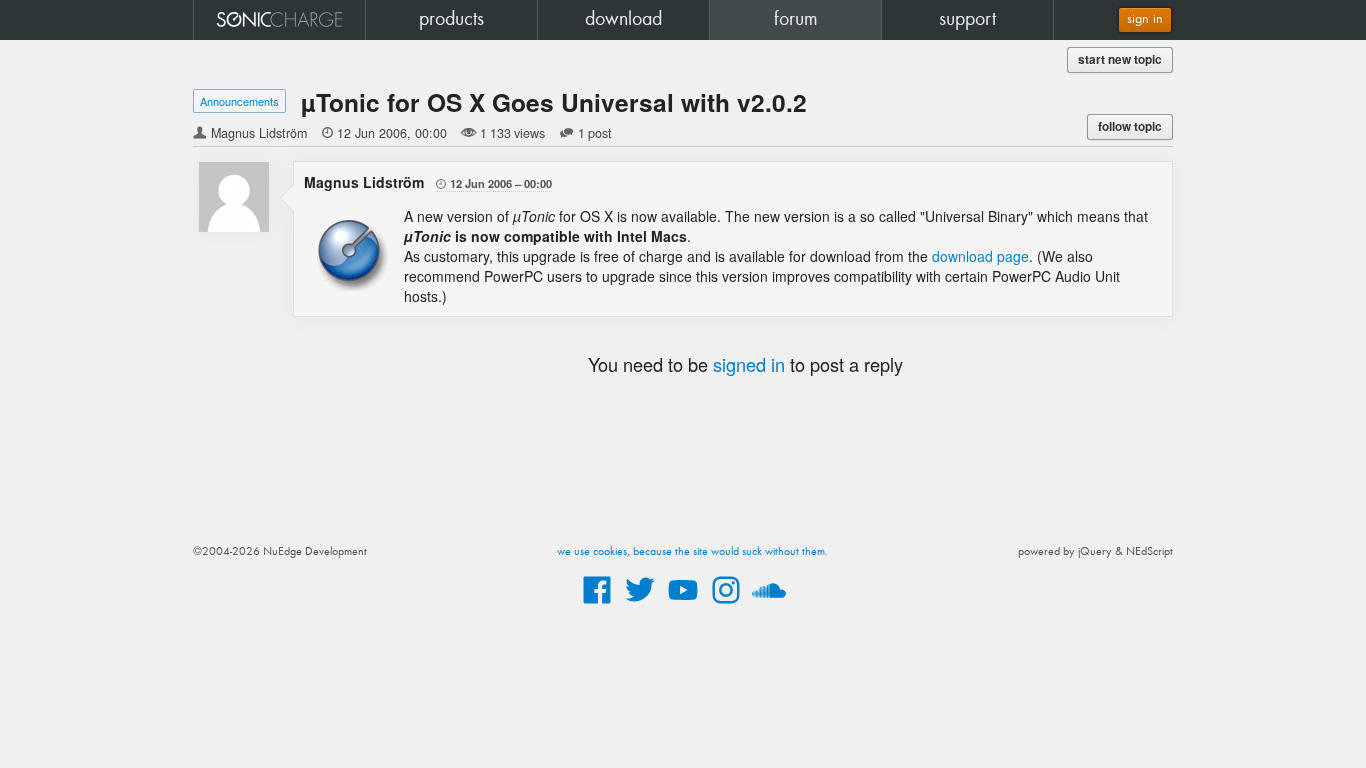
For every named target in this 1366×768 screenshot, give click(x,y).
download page (980, 256)
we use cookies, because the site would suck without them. (692, 552)
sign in (1145, 19)
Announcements (239, 101)
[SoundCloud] (769, 605)
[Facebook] (597, 605)
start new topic (1120, 59)
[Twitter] (640, 605)
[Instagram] (726, 605)
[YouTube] (683, 605)
